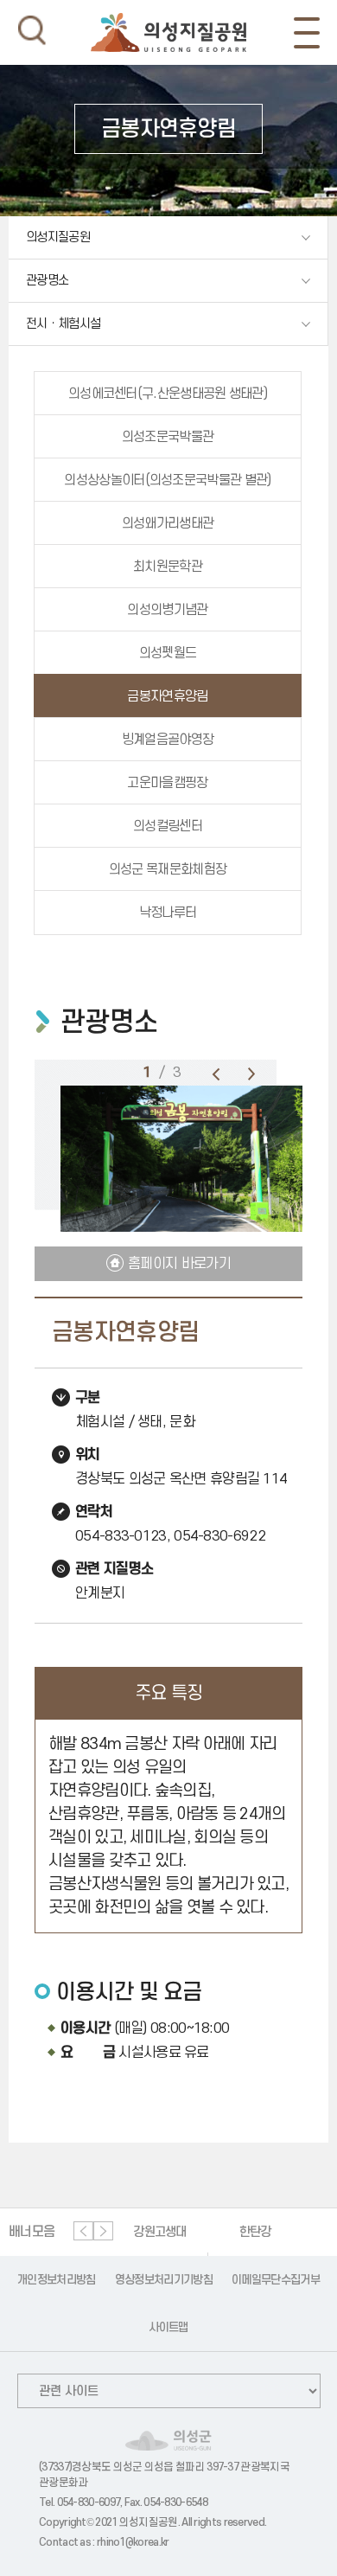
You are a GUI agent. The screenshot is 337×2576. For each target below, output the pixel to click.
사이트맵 (168, 2327)
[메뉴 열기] (307, 33)
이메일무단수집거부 (276, 2280)
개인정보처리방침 (56, 2280)
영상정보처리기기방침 (164, 2280)
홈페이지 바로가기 (179, 1264)
